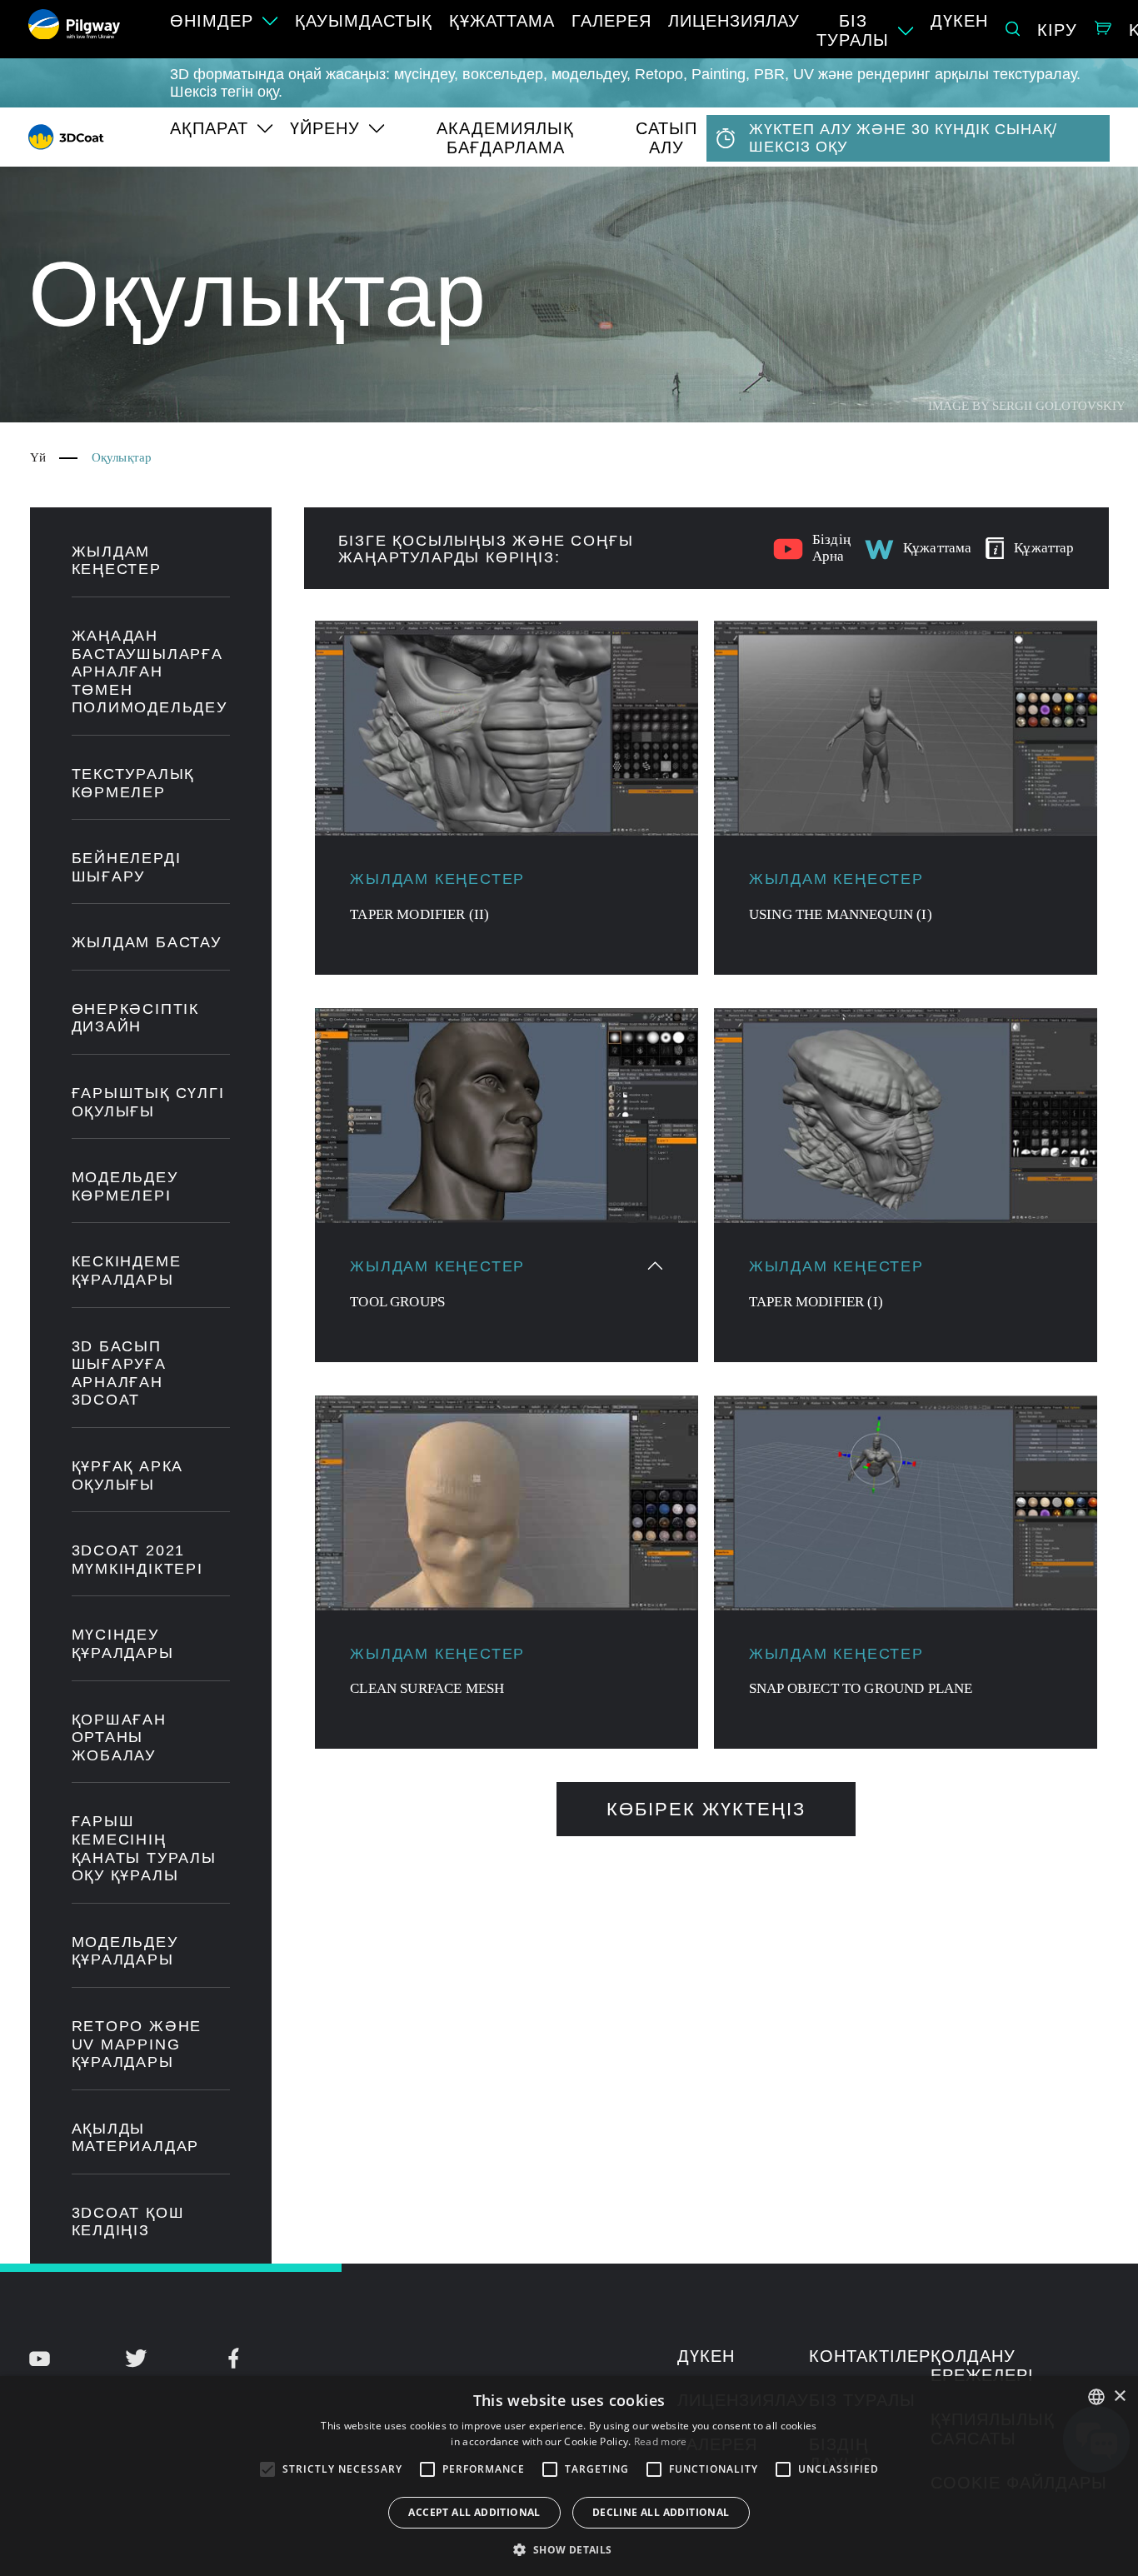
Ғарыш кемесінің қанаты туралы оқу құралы (144, 1848)
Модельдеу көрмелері (125, 1186)
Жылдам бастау (147, 942)
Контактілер (870, 2356)
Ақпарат (209, 128)
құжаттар (1044, 548)
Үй (38, 457)
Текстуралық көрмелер (133, 783)
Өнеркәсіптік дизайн (136, 1018)
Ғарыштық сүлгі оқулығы (148, 1102)
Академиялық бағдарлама (505, 138)
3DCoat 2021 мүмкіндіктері (137, 1560)
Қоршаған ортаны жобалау (119, 1737)
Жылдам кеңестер (117, 561)
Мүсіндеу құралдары (123, 1644)
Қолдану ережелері (982, 2366)
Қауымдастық (364, 21)
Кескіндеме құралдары (127, 1271)
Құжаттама (502, 21)
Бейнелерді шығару (127, 867)
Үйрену (325, 128)
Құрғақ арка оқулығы (128, 1475)
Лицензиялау (734, 21)
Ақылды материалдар (136, 2138)
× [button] (1119, 2396)
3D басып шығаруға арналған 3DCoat (119, 1373)
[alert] (569, 2476)
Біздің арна (831, 548)
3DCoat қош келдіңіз (128, 2222)
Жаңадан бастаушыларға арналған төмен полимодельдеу (150, 671)
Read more (661, 2441)
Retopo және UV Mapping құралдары (137, 2044)
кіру (1057, 30)
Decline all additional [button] (661, 2512)
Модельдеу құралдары (125, 1951)
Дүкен (959, 21)
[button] (569, 2549)
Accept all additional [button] (474, 2512)
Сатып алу (666, 138)
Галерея (611, 21)
